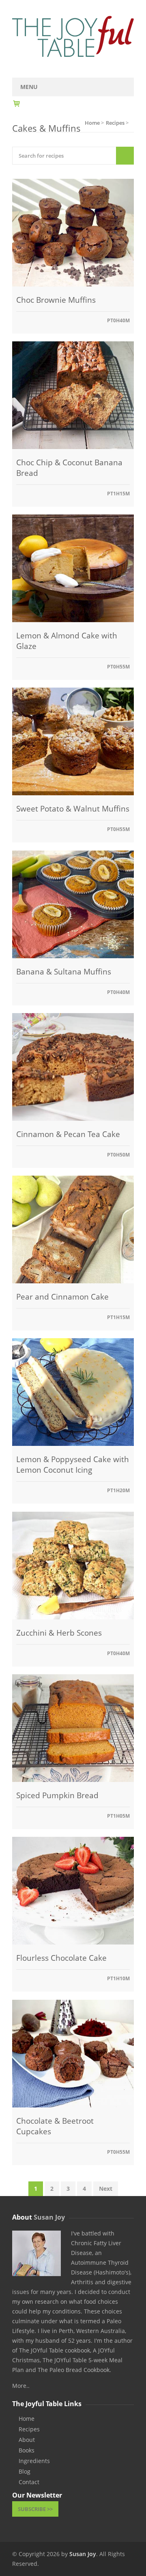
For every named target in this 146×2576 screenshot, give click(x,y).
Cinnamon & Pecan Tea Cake (68, 1134)
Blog (25, 2472)
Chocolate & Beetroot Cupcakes (55, 2126)
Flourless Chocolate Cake (61, 1958)
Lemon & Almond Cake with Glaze (67, 641)
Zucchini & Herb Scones (59, 1633)
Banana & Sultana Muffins (64, 972)
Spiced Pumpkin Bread (57, 1795)
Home (27, 2419)
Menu (29, 87)
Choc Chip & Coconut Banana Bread (69, 468)
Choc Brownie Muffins (56, 300)
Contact (29, 2482)
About (27, 2440)
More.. (21, 2386)
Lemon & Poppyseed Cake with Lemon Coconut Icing (73, 1465)
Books (27, 2450)
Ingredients (34, 2461)
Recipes (29, 2429)
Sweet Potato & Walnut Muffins (73, 809)
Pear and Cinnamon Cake (62, 1297)
